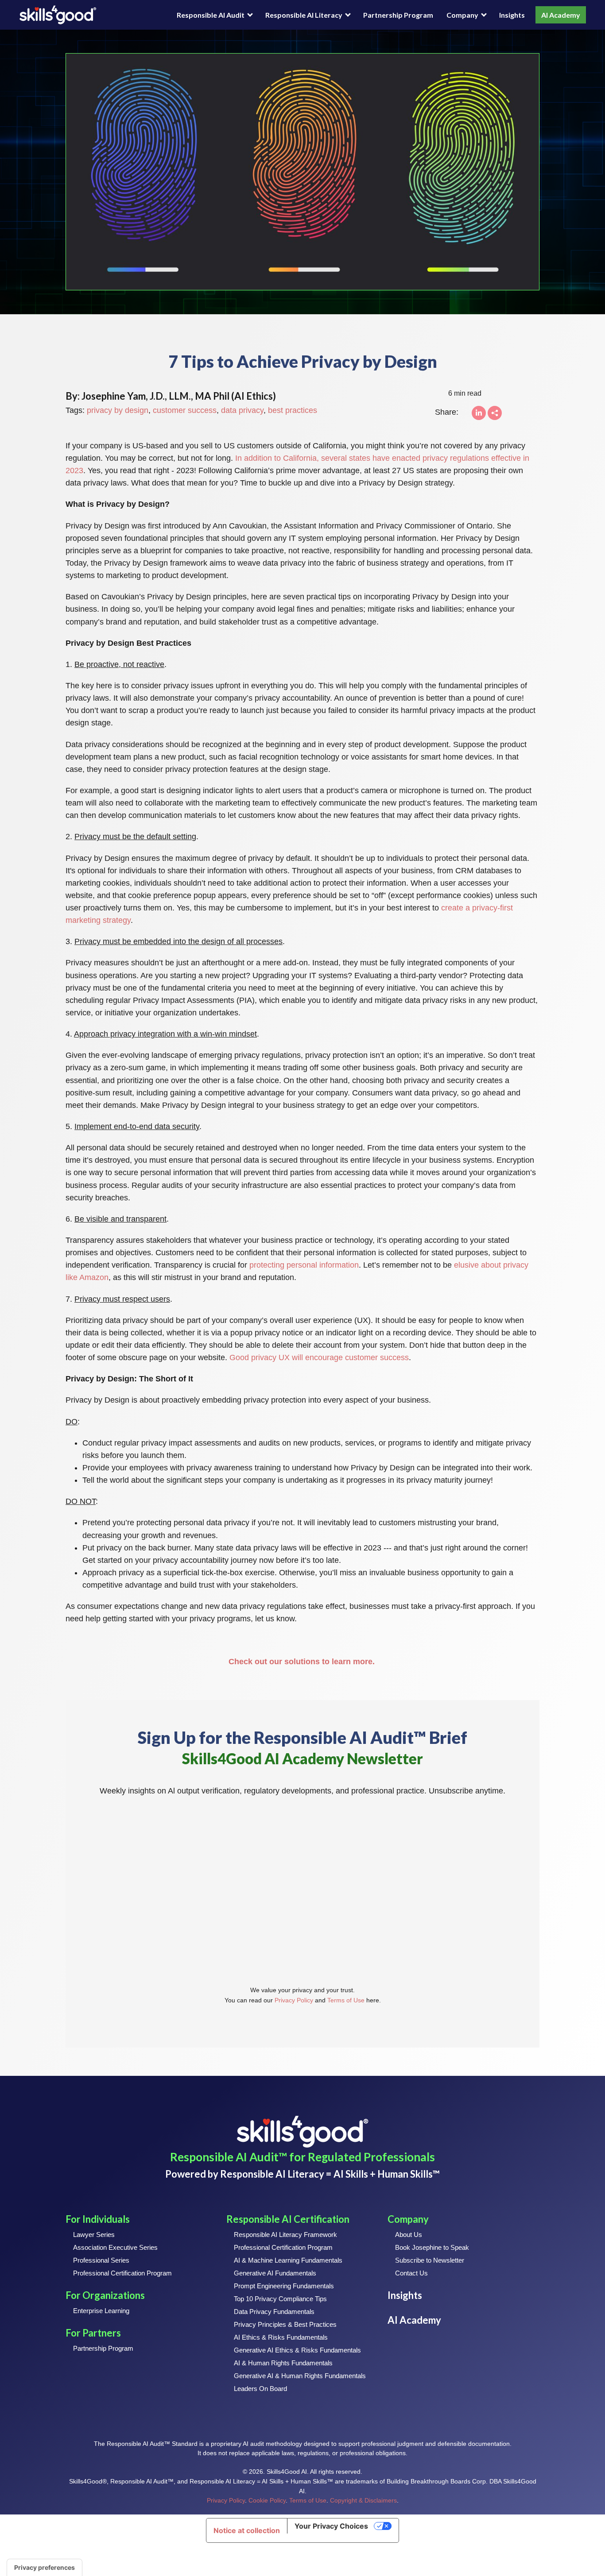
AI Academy (561, 15)
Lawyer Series (94, 2235)
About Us (409, 2235)
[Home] (58, 15)
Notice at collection (247, 2530)
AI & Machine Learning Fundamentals (288, 2260)
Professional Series (101, 2260)
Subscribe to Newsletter (430, 2260)
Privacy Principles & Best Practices (285, 2324)
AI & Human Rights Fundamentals (283, 2363)
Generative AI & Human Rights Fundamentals (300, 2376)
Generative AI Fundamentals (275, 2273)
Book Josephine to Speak (432, 2247)
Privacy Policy (294, 2000)
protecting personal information (304, 1265)
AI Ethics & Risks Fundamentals (281, 2337)
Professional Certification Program (122, 2273)
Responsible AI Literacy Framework (285, 2235)
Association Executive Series (115, 2247)
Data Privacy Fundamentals (274, 2312)
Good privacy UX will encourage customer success (319, 1357)
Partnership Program (398, 15)
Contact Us (411, 2273)
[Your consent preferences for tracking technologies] (45, 2568)
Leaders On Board (260, 2389)
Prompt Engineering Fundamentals (284, 2286)
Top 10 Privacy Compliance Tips (280, 2299)
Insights (512, 15)
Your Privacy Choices (331, 2526)
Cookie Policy (267, 2501)
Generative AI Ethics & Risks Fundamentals (297, 2350)
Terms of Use (346, 2000)
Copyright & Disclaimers (363, 2501)
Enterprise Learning (101, 2311)
